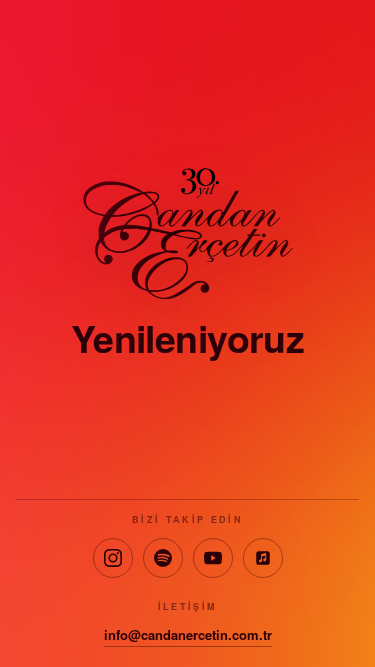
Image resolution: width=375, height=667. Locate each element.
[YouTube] (213, 558)
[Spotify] (163, 558)
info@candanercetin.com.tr (188, 634)
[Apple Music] (263, 558)
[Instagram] (113, 558)
